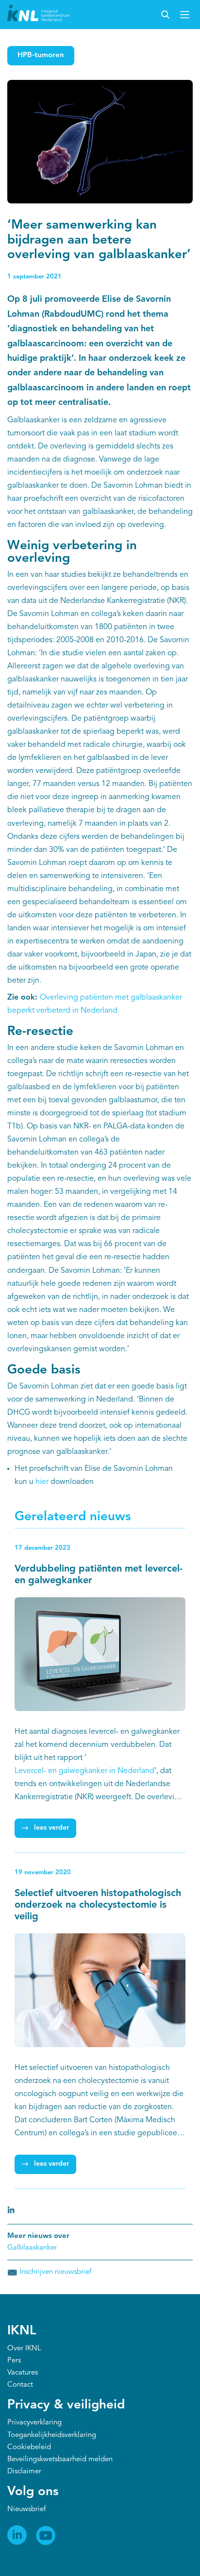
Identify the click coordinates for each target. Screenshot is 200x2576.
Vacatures (23, 2373)
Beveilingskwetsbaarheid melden (60, 2460)
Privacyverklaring (34, 2423)
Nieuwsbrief (26, 2509)
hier (42, 1482)
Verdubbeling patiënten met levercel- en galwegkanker (99, 1575)
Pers (14, 2361)
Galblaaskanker (32, 2248)
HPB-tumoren (41, 55)
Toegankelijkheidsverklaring (52, 2435)
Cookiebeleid (29, 2447)
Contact (20, 2385)
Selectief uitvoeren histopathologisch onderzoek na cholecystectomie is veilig (98, 1905)
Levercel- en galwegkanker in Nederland (84, 1771)
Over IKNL (24, 2349)
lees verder (51, 1828)
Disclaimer (24, 2472)
